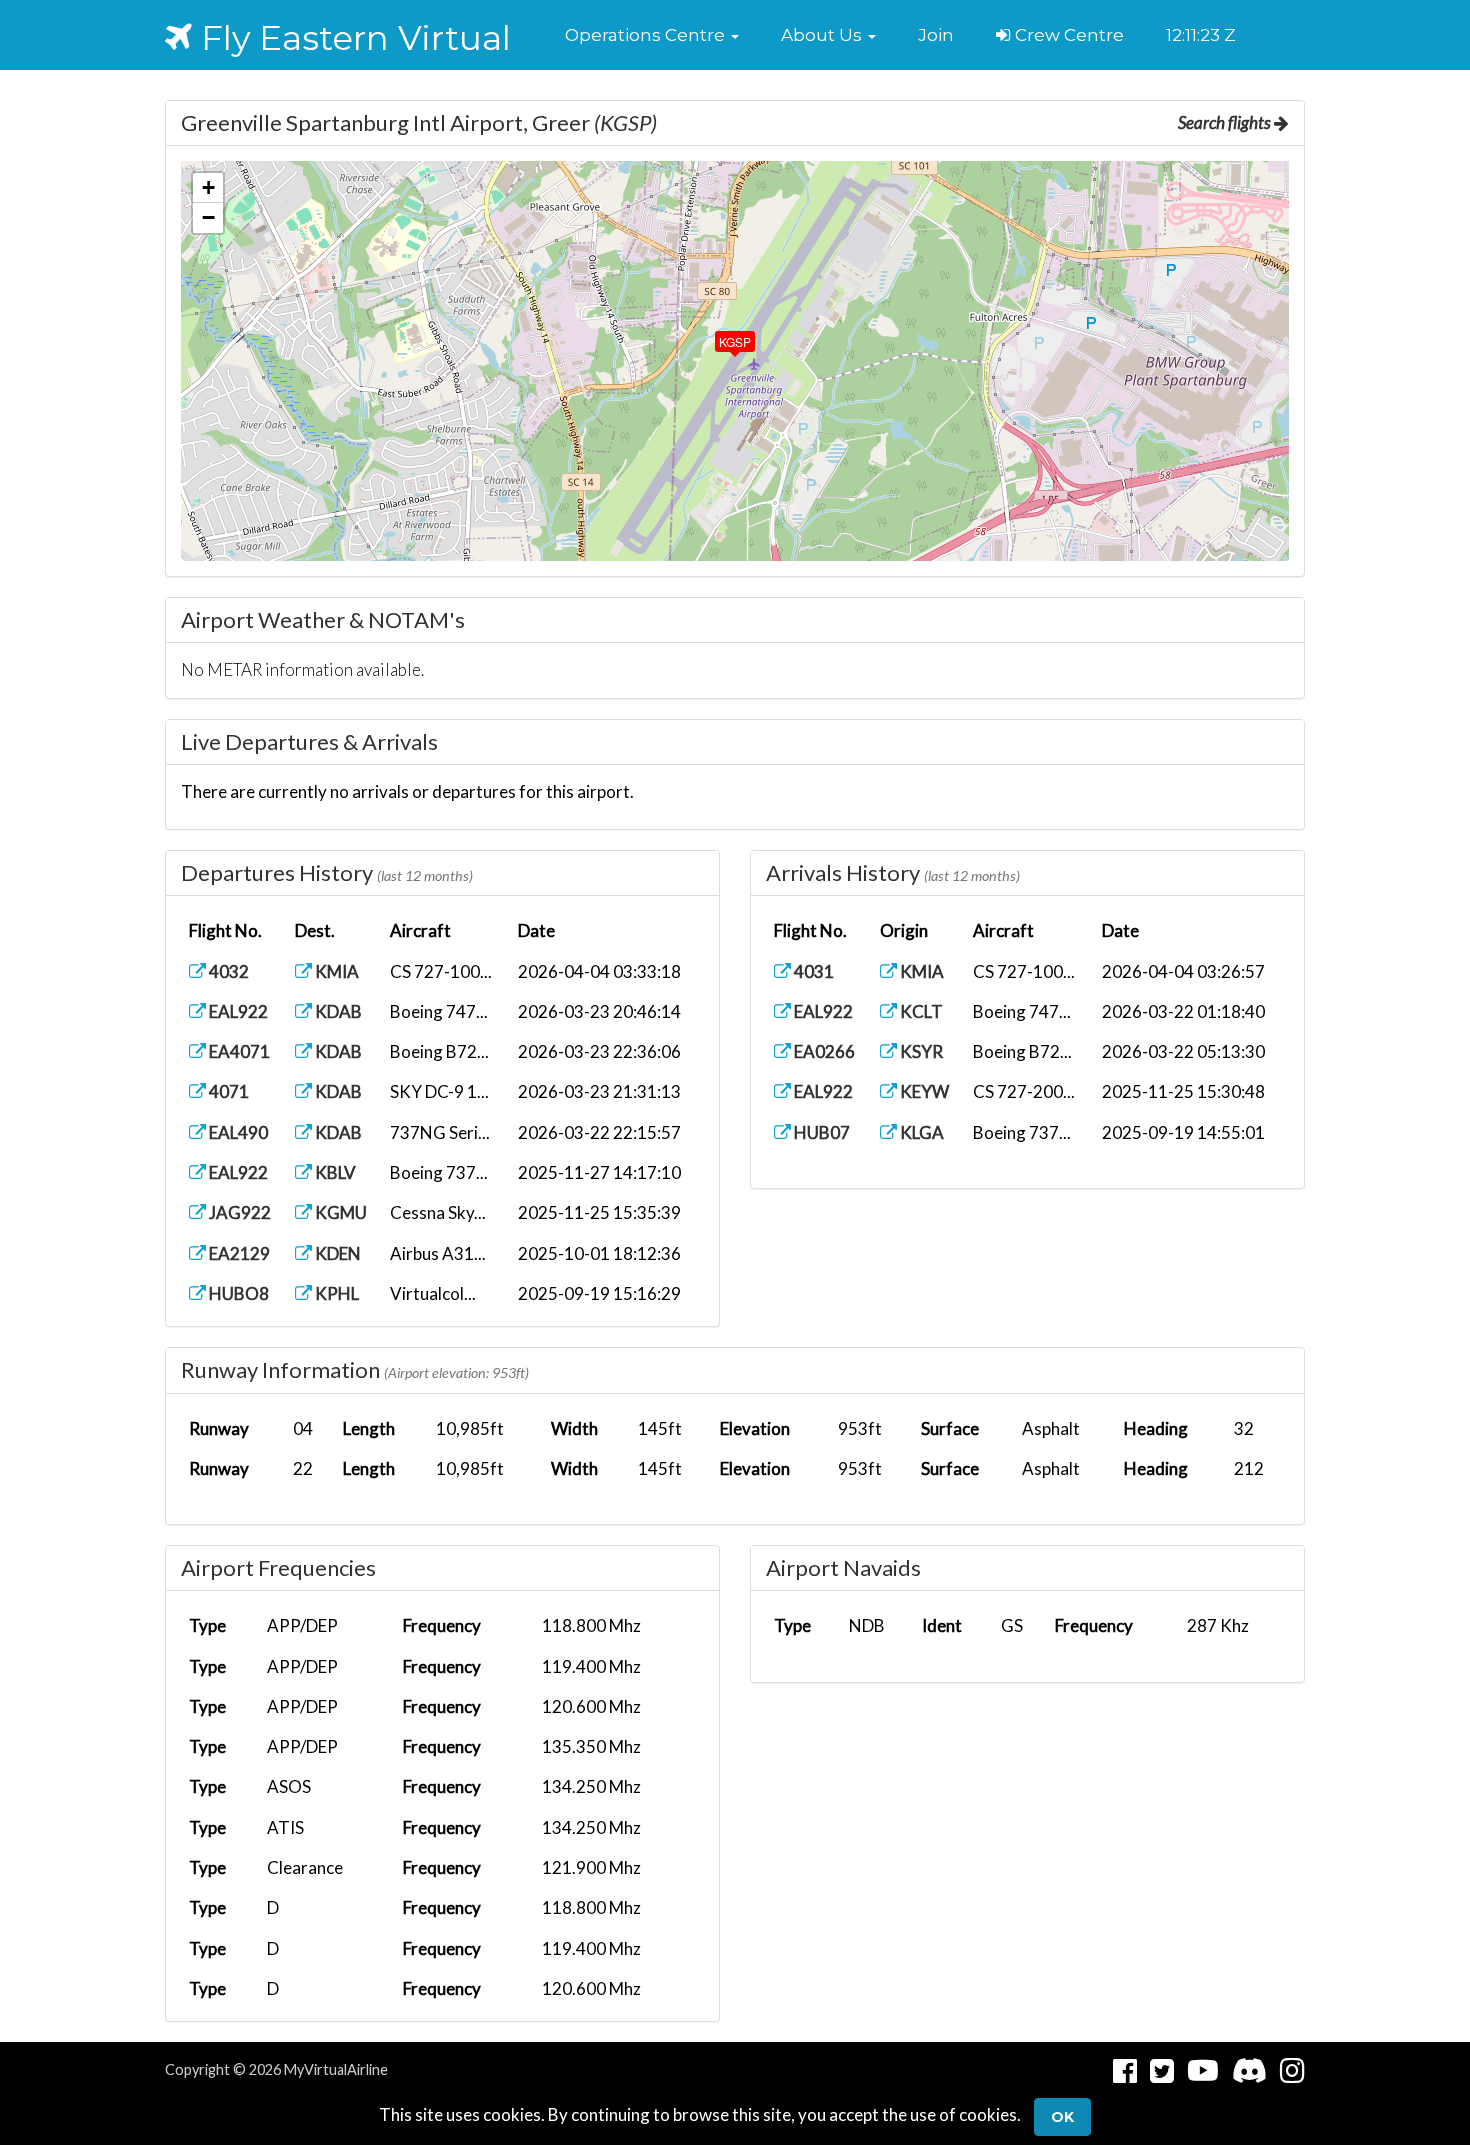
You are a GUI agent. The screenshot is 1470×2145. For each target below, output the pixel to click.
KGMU (339, 1212)
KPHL (335, 1293)
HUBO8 (237, 1293)
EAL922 (237, 1011)
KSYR (920, 1051)
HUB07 (820, 1132)
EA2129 (238, 1253)
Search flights (1226, 122)
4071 (227, 1091)
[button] (652, 35)
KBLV (334, 1172)
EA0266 (823, 1051)
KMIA (335, 971)
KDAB (337, 1011)
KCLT (920, 1011)
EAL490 (237, 1132)
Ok (1062, 2117)
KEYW (923, 1091)
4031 (812, 971)
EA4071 (238, 1051)
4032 (227, 971)
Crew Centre (1067, 35)
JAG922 (238, 1212)
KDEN (336, 1253)
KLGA (920, 1132)
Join (936, 35)
